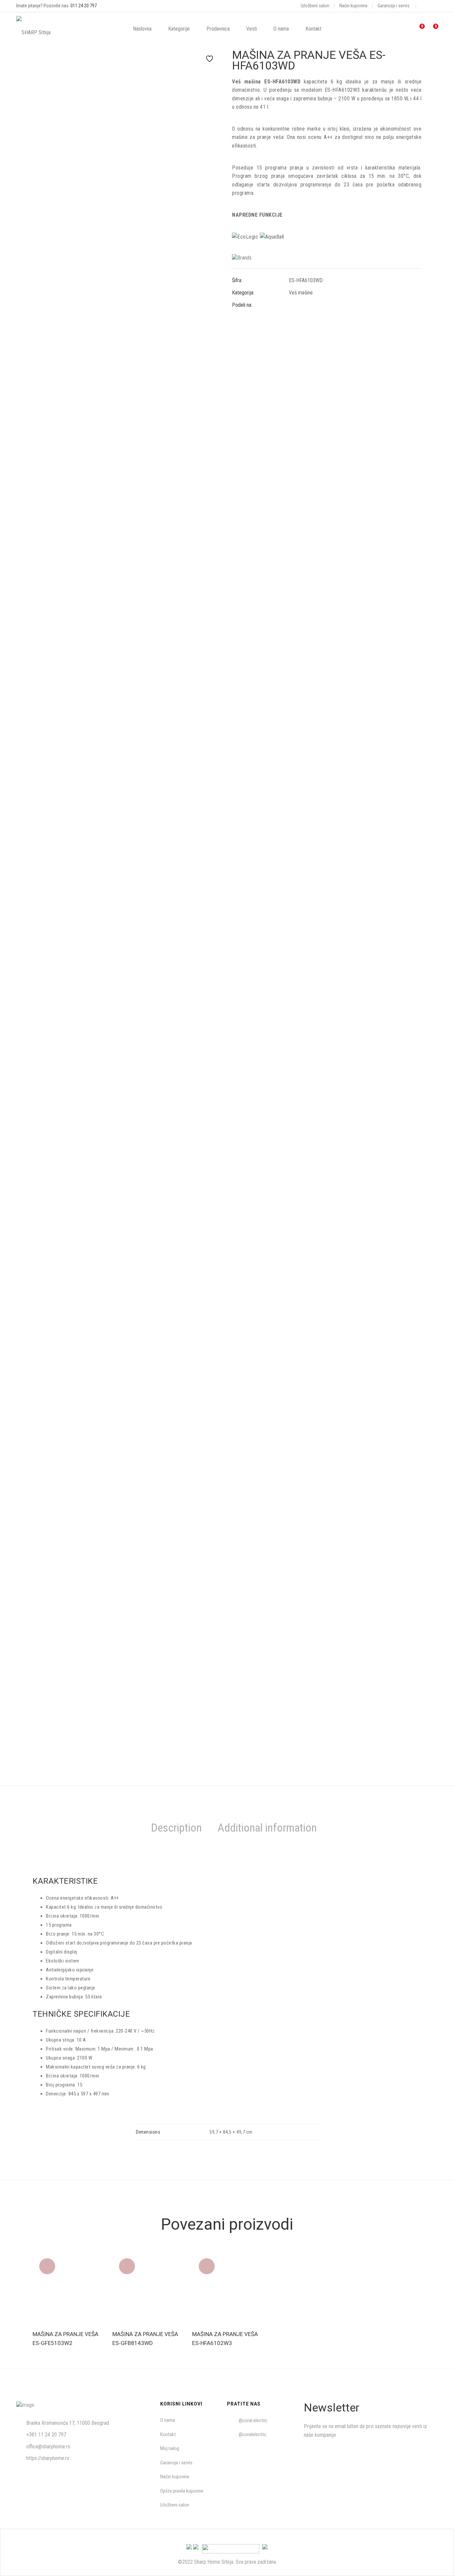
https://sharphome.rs (48, 2458)
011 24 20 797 (84, 6)
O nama (168, 2420)
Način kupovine (353, 6)
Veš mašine (301, 293)
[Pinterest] (314, 305)
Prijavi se (425, 2455)
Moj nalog (170, 2448)
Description (176, 1828)
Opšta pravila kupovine (182, 2491)
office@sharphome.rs (48, 2447)
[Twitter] (302, 305)
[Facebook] (291, 305)
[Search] (386, 29)
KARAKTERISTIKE (65, 1881)
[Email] (326, 305)
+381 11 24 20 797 (46, 2435)
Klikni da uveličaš (212, 74)
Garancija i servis (394, 6)
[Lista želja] (418, 29)
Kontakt (168, 2434)
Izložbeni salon (315, 6)
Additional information (267, 1828)
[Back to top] (436, 2558)
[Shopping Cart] (432, 29)
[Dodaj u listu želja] (207, 58)
